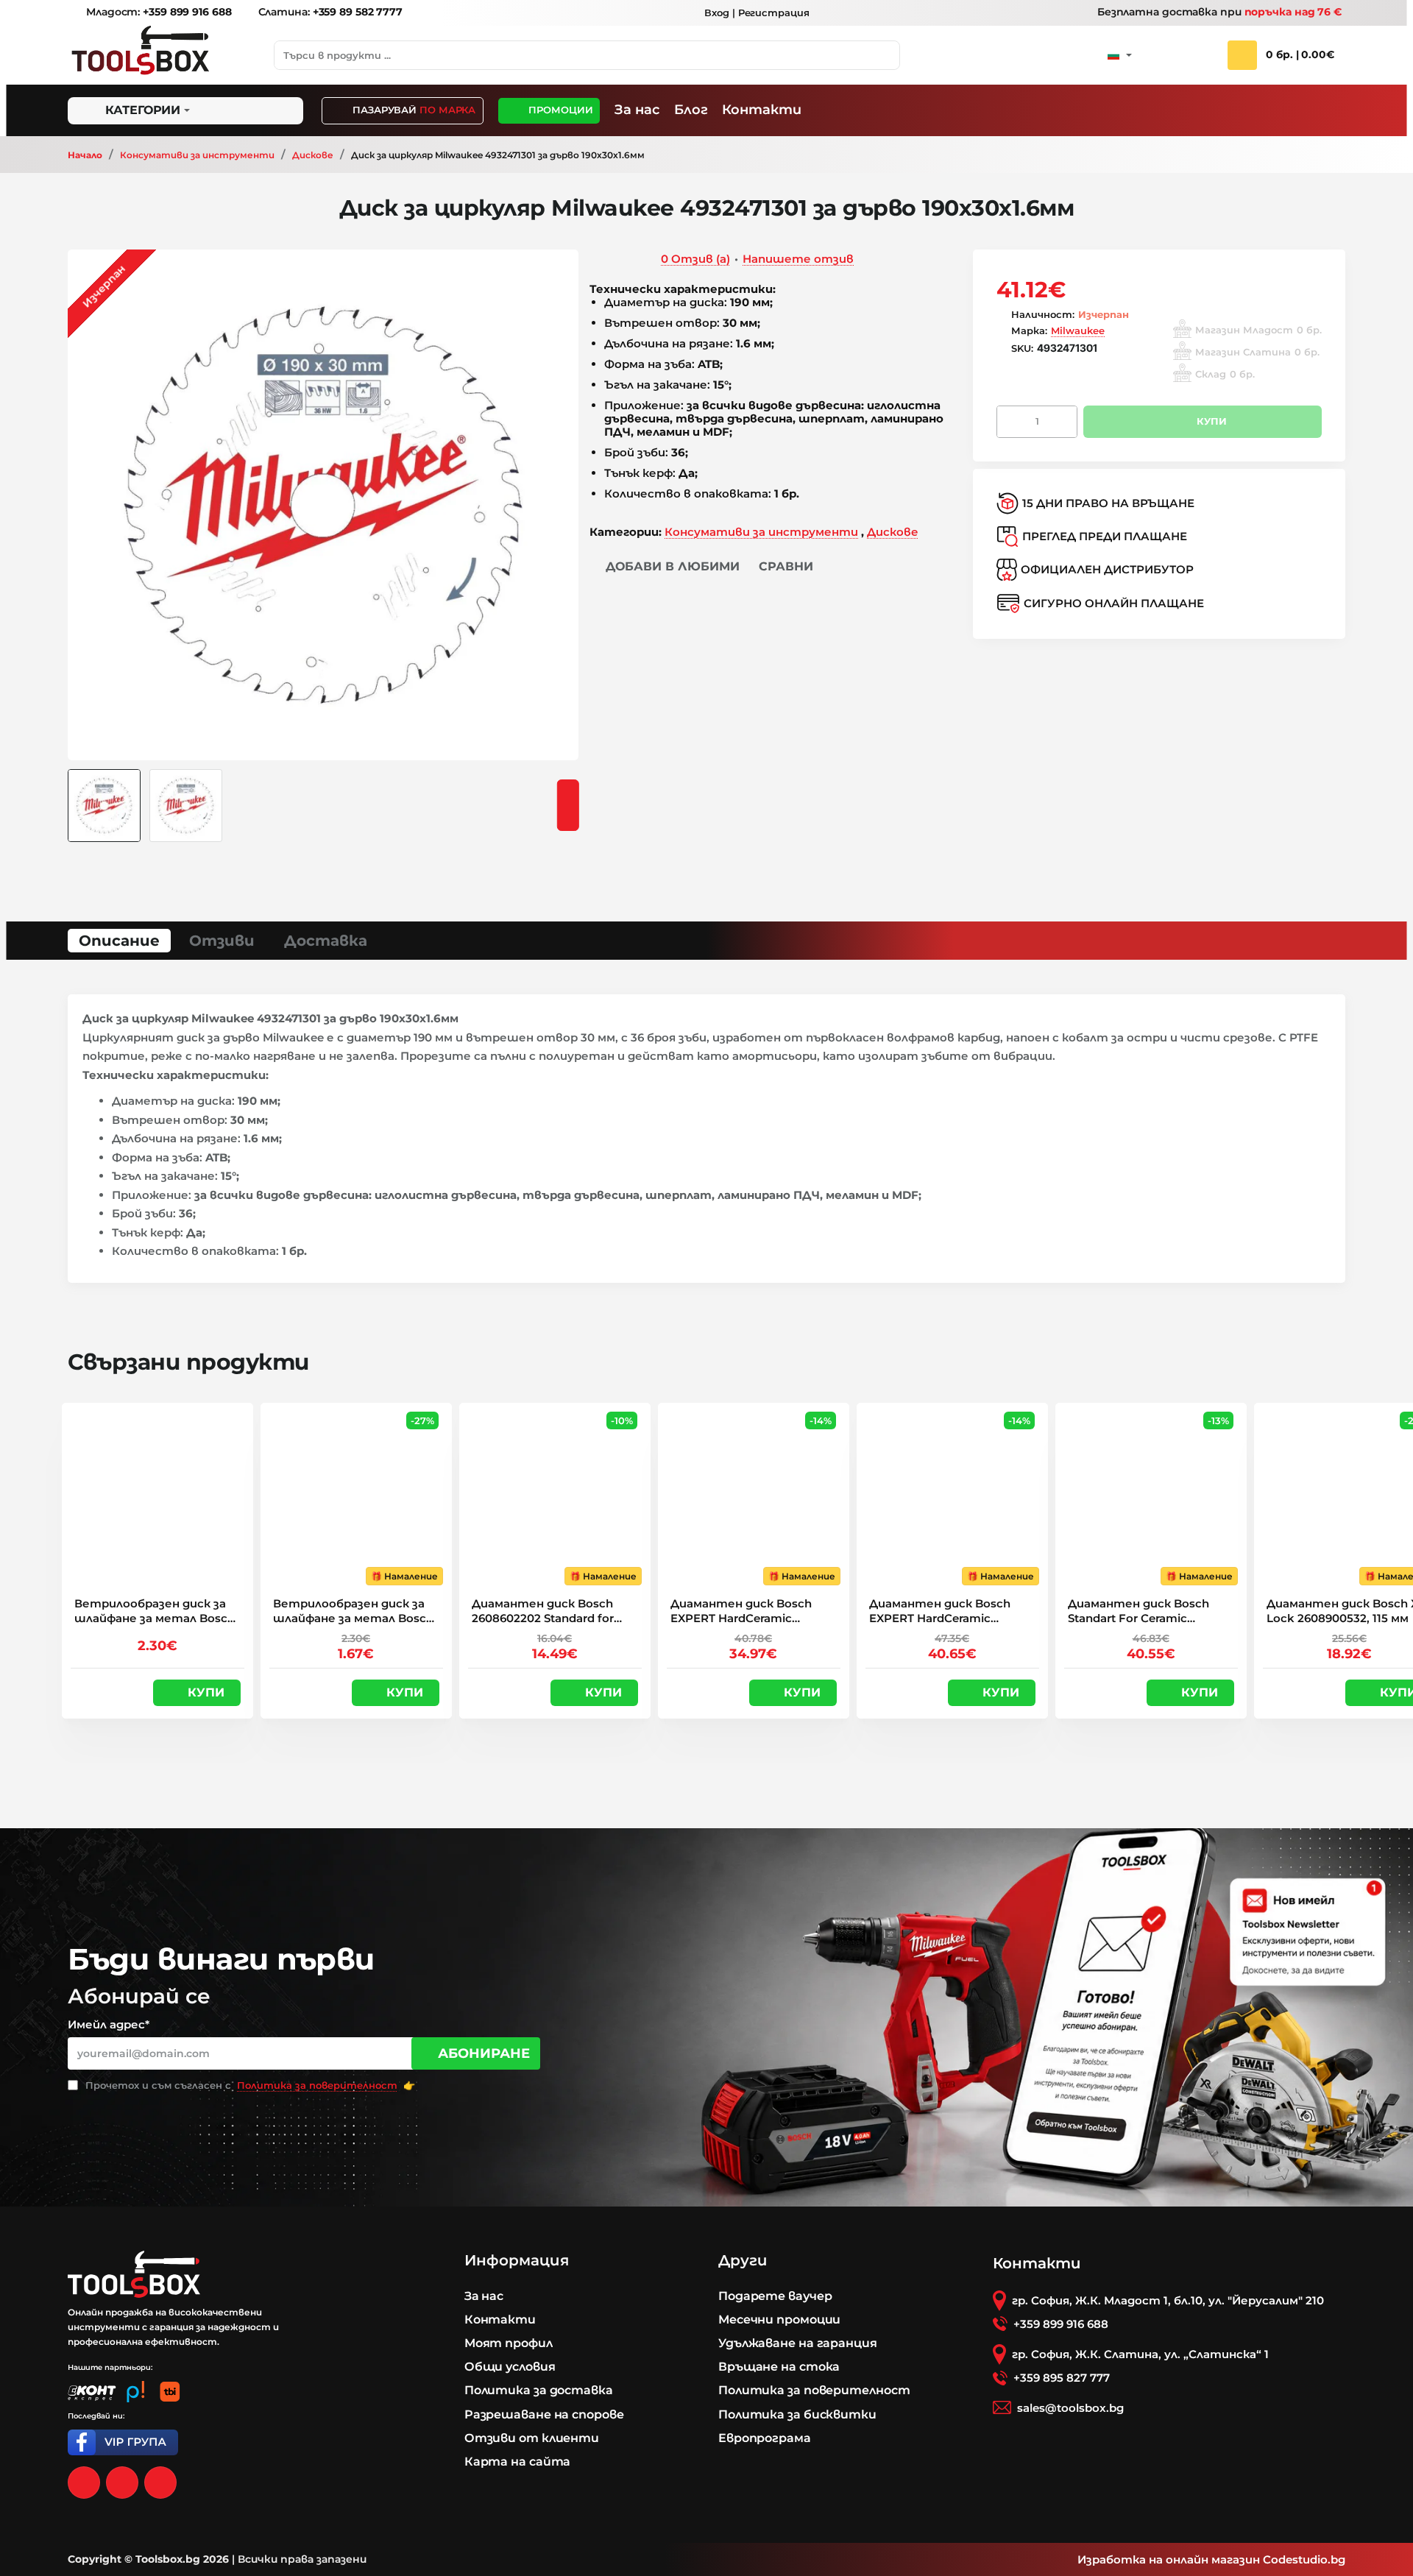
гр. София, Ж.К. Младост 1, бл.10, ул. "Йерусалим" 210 (1168, 2300)
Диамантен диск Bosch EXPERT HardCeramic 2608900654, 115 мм (741, 1611)
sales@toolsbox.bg (1070, 2408)
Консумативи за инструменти (197, 155)
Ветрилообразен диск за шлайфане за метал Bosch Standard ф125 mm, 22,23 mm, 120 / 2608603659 (155, 1611)
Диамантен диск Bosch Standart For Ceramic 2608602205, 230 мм (1138, 1611)
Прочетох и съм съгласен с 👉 (249, 2085)
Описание (119, 941)
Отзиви (222, 941)
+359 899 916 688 (1061, 2324)
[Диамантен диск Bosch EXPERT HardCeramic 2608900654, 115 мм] (754, 1498)
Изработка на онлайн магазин (1169, 2559)
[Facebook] (84, 2483)
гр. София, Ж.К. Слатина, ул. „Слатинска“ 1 (1140, 2354)
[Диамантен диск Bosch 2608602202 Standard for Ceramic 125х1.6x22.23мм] (555, 1498)
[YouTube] (160, 2483)
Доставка (326, 941)
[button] (665, 567)
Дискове (313, 155)
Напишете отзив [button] (798, 259)
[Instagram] (122, 2483)
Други (743, 2260)
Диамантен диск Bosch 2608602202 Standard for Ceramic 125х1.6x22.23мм (543, 1611)
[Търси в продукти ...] (885, 55)
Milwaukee (1078, 330)
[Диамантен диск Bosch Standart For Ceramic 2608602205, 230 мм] (1151, 1498)
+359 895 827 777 (1062, 2378)
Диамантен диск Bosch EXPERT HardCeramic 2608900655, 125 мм (940, 1611)
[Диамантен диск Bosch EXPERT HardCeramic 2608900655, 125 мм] (952, 1498)
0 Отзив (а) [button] (695, 259)
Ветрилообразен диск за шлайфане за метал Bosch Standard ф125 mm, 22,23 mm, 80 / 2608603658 (353, 1611)
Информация (517, 2260)
